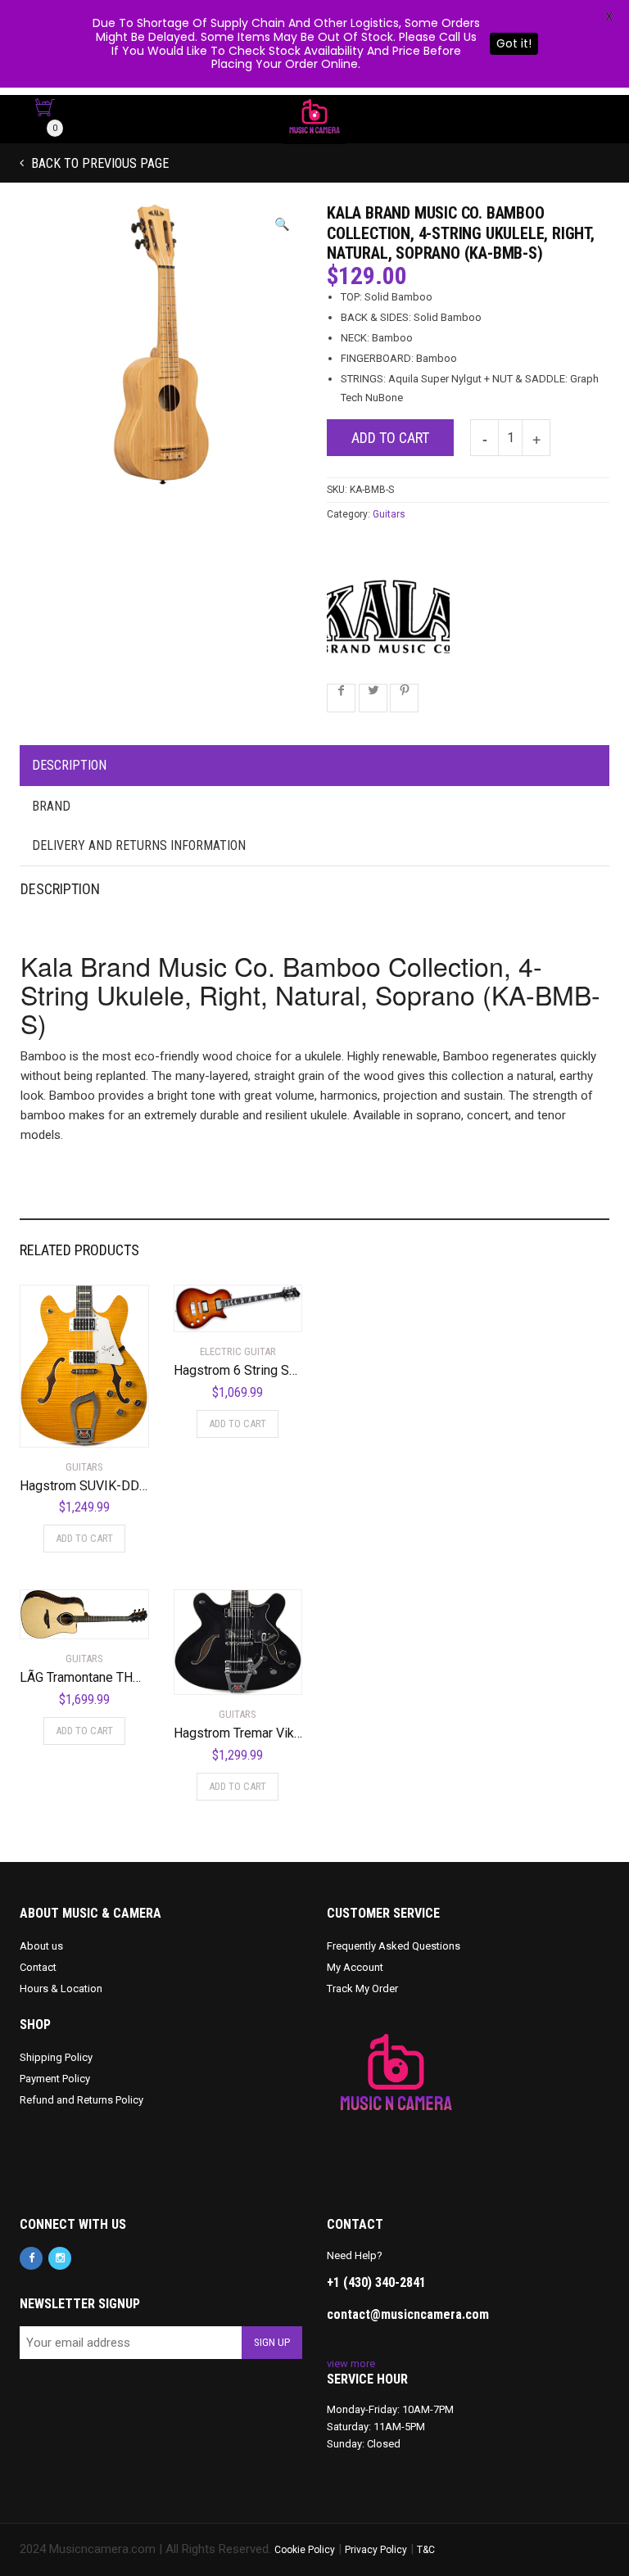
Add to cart (390, 438)
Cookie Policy (305, 2550)
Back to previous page (98, 163)
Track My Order (362, 1988)
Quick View (66, 1425)
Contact (38, 1967)
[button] (282, 225)
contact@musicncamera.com (408, 2314)
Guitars (389, 514)
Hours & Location (61, 1988)
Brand (51, 806)
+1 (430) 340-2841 (376, 2282)
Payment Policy (55, 2079)
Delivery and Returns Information (139, 845)
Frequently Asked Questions (394, 1946)
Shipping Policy (56, 2057)
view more (351, 2364)
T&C (426, 2550)
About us (41, 1946)
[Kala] (388, 617)
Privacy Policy (376, 2550)
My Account (355, 1967)
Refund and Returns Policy (81, 2100)
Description (69, 765)
